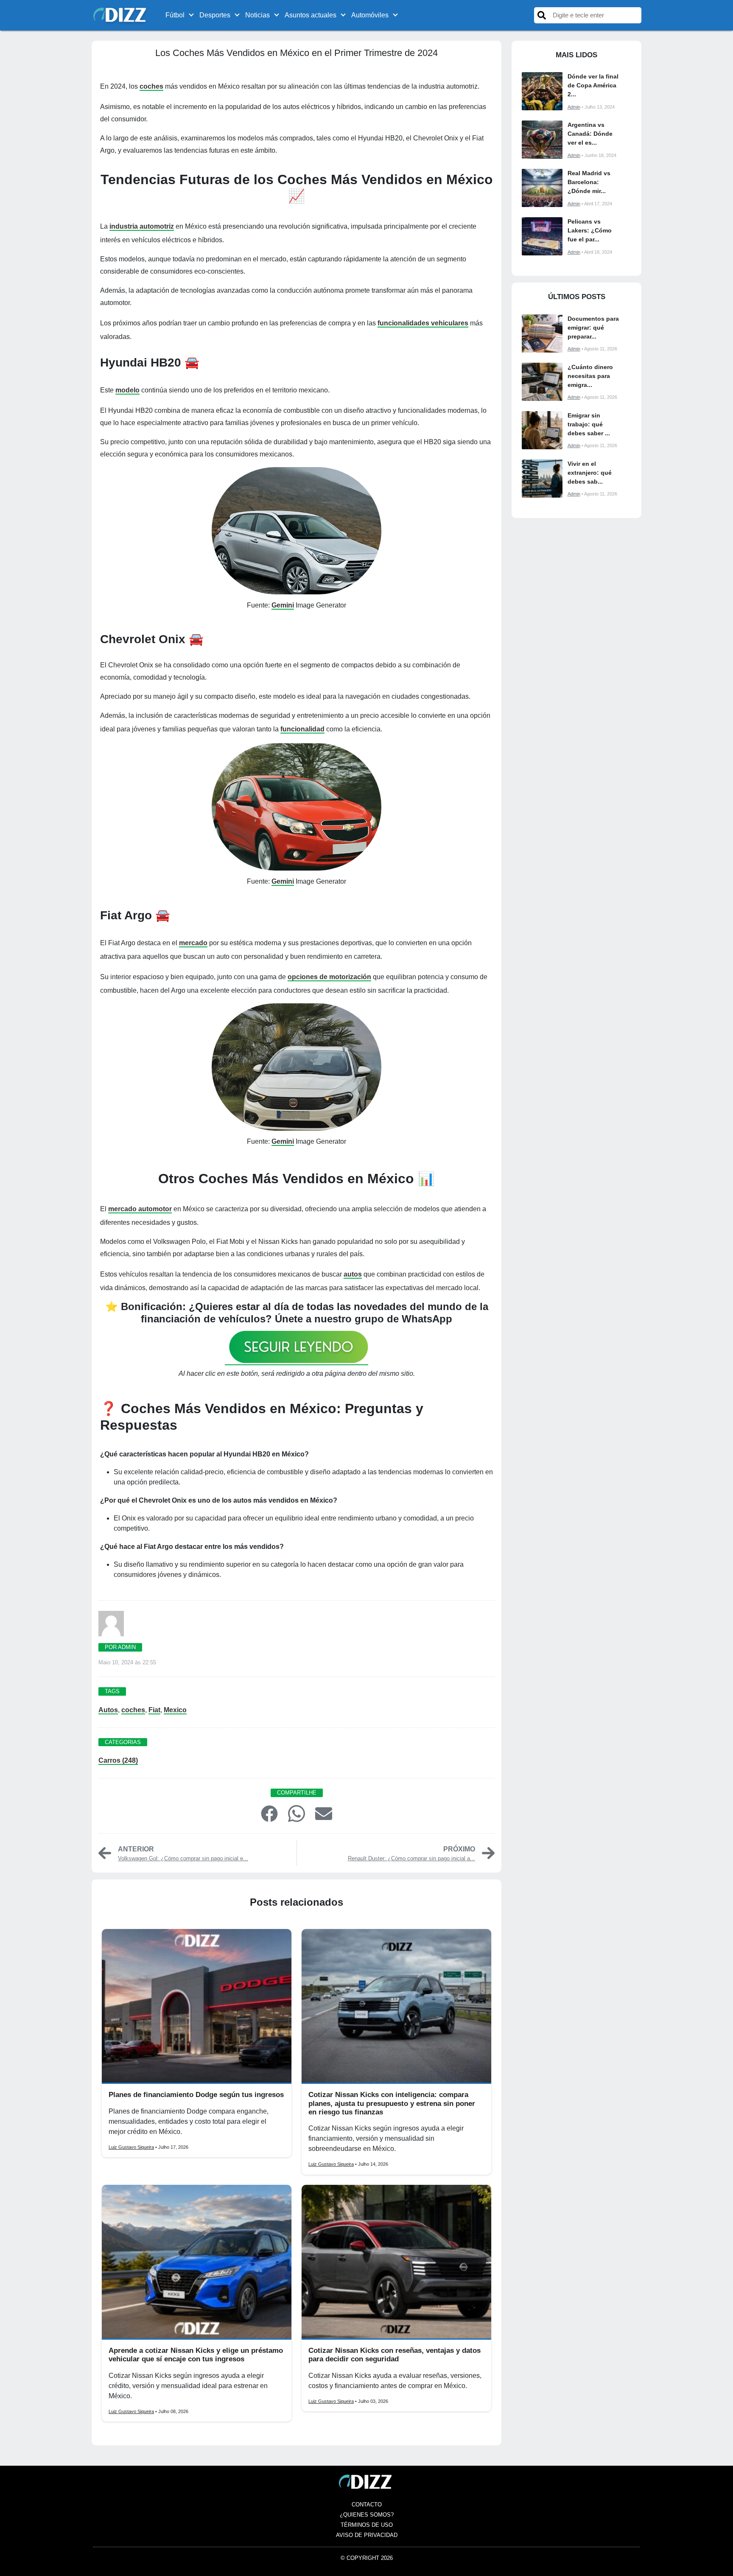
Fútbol (175, 15)
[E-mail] (324, 1813)
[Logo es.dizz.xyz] (121, 15)
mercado (193, 943)
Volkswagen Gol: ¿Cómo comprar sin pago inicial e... (183, 1858)
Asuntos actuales (311, 15)
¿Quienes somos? (367, 2515)
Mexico (175, 1710)
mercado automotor (140, 1209)
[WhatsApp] (297, 1813)
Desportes (215, 15)
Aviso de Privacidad (367, 2535)
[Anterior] (105, 1853)
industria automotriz (142, 226)
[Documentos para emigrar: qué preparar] (542, 333)
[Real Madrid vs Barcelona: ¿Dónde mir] (542, 188)
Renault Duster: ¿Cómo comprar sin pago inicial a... (411, 1858)
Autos (108, 1710)
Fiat (154, 1710)
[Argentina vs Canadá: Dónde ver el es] (542, 140)
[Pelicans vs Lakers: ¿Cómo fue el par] (542, 236)
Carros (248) (118, 1760)
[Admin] (111, 1626)
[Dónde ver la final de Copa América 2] (542, 91)
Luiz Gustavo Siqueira (131, 2147)
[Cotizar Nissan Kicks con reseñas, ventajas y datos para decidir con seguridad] (396, 2262)
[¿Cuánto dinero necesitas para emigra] (542, 382)
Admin (574, 107)
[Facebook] (269, 1813)
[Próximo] (488, 1853)
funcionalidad (302, 729)
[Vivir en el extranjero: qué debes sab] (542, 479)
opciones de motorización (329, 977)
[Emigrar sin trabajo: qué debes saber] (542, 430)
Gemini (283, 605)
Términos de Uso (367, 2525)
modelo (127, 390)
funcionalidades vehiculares (423, 323)
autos (353, 1274)
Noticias (257, 15)
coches (151, 86)
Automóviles (370, 15)
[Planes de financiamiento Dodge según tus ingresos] (197, 2006)
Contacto (367, 2505)
